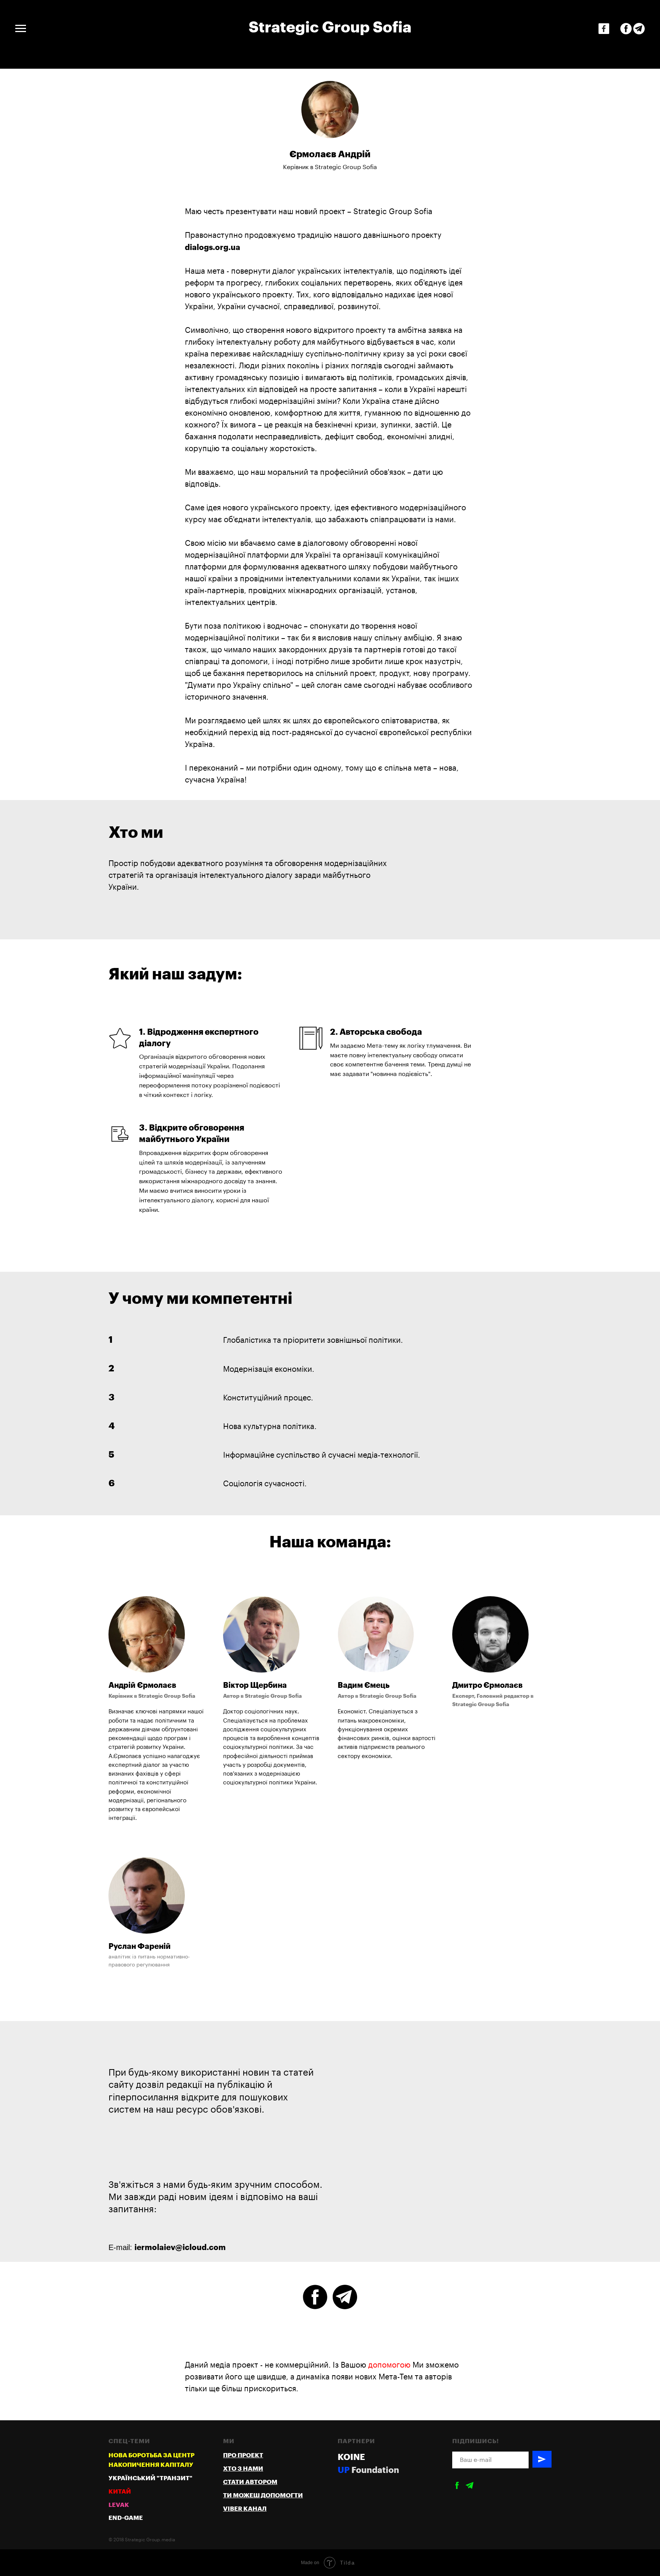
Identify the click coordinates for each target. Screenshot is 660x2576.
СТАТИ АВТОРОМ (250, 2482)
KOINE (351, 2457)
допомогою (389, 2365)
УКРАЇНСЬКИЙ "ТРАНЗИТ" (150, 2478)
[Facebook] (604, 29)
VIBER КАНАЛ (245, 2509)
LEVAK (119, 2505)
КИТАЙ (120, 2492)
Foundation (375, 2470)
